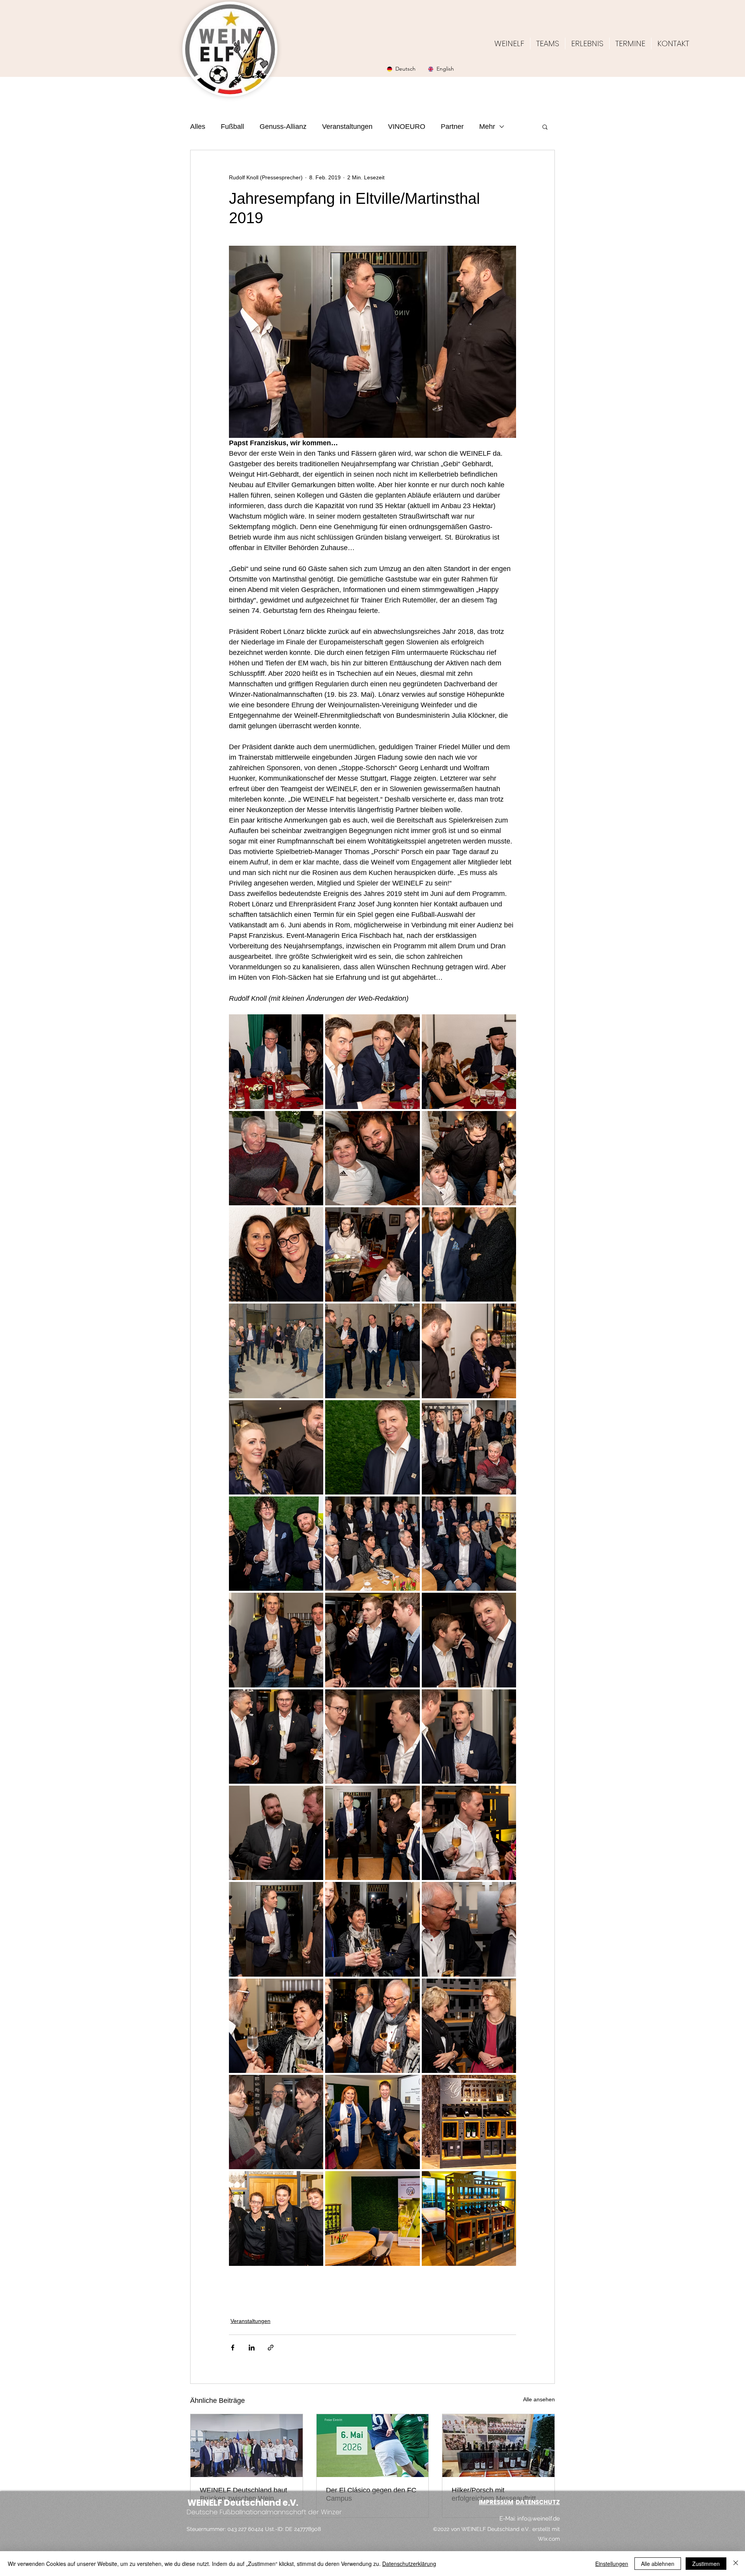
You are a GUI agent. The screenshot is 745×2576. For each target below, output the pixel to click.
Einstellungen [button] (612, 2564)
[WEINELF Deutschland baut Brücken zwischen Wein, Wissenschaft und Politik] (247, 2446)
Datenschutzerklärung (409, 2564)
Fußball (232, 127)
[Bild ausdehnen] (276, 1061)
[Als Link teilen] (271, 2348)
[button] (545, 127)
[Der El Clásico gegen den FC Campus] (373, 2446)
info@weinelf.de (539, 2519)
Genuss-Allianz (283, 127)
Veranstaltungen (347, 127)
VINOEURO (407, 127)
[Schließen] (736, 2564)
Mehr (487, 127)
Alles (198, 127)
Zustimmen (706, 2564)
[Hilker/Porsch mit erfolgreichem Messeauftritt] (498, 2446)
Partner (452, 127)
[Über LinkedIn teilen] (252, 2348)
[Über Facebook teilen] (233, 2348)
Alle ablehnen (658, 2564)
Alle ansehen (539, 2399)
